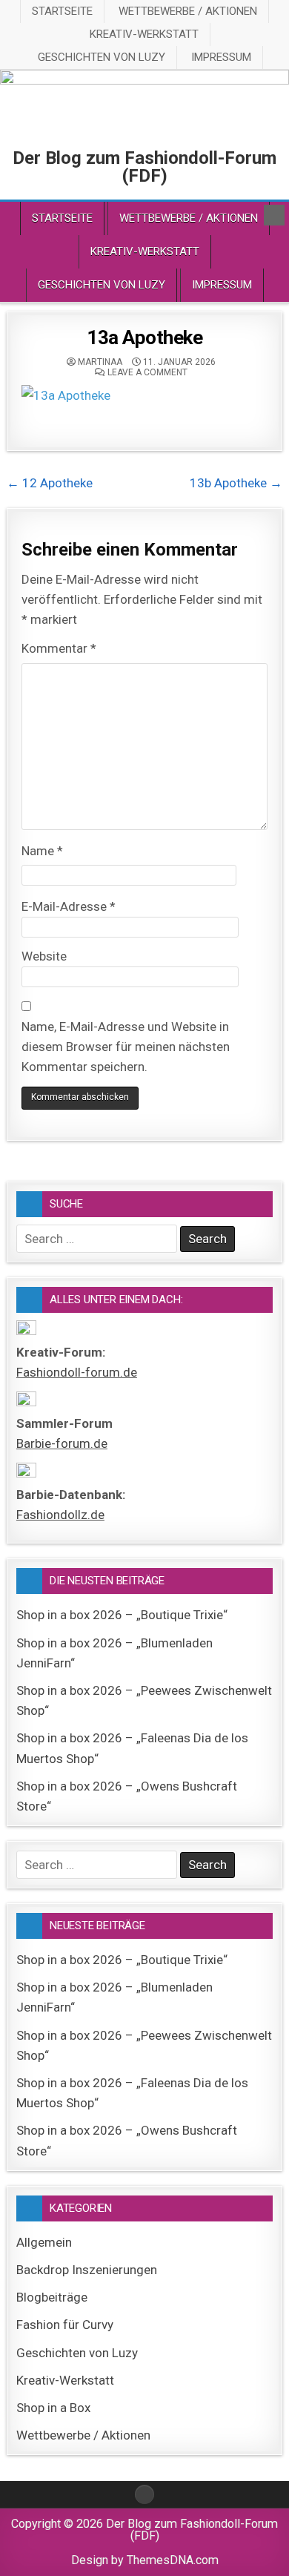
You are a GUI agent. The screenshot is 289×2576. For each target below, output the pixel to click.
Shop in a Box (53, 2408)
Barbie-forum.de (62, 1443)
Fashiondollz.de (60, 1515)
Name (42, 851)
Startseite (62, 11)
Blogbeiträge (52, 2297)
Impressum (221, 57)
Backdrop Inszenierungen (87, 2270)
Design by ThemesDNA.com (145, 2560)
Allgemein (44, 2242)
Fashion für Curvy (65, 2325)
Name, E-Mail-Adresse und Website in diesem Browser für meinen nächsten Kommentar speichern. (126, 1047)
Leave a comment (147, 372)
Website (44, 956)
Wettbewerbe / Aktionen (188, 11)
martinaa (100, 362)
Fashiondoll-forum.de (77, 1372)
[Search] (274, 215)
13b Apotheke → (236, 483)
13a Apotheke (144, 337)
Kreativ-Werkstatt (144, 34)
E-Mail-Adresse (69, 906)
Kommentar (59, 648)
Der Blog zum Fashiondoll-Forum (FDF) (144, 167)
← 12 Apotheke (50, 483)
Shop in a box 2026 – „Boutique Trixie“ (122, 1615)
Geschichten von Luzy (102, 57)
